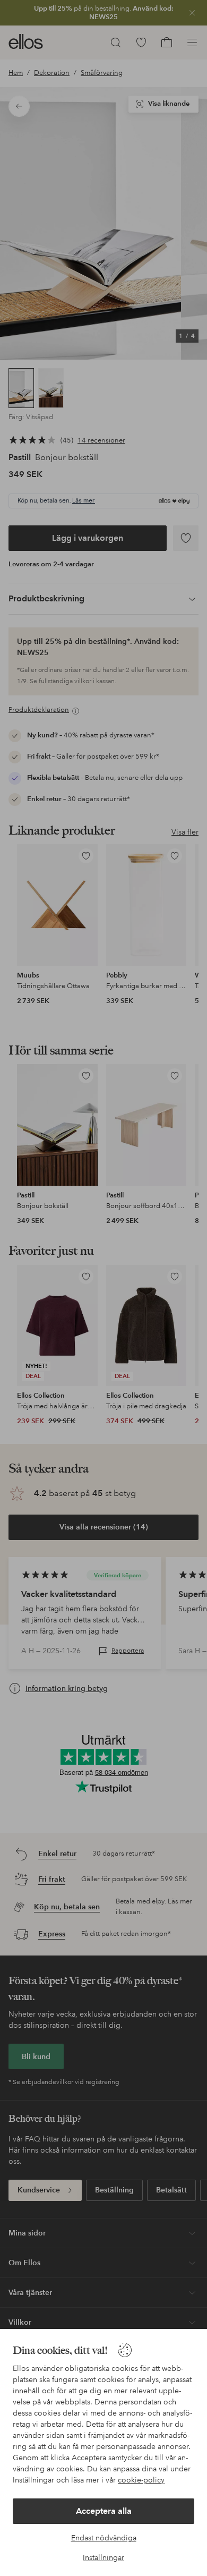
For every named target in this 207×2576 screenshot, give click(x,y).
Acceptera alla (104, 2511)
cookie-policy (141, 2480)
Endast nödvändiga (104, 2538)
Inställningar (103, 2557)
